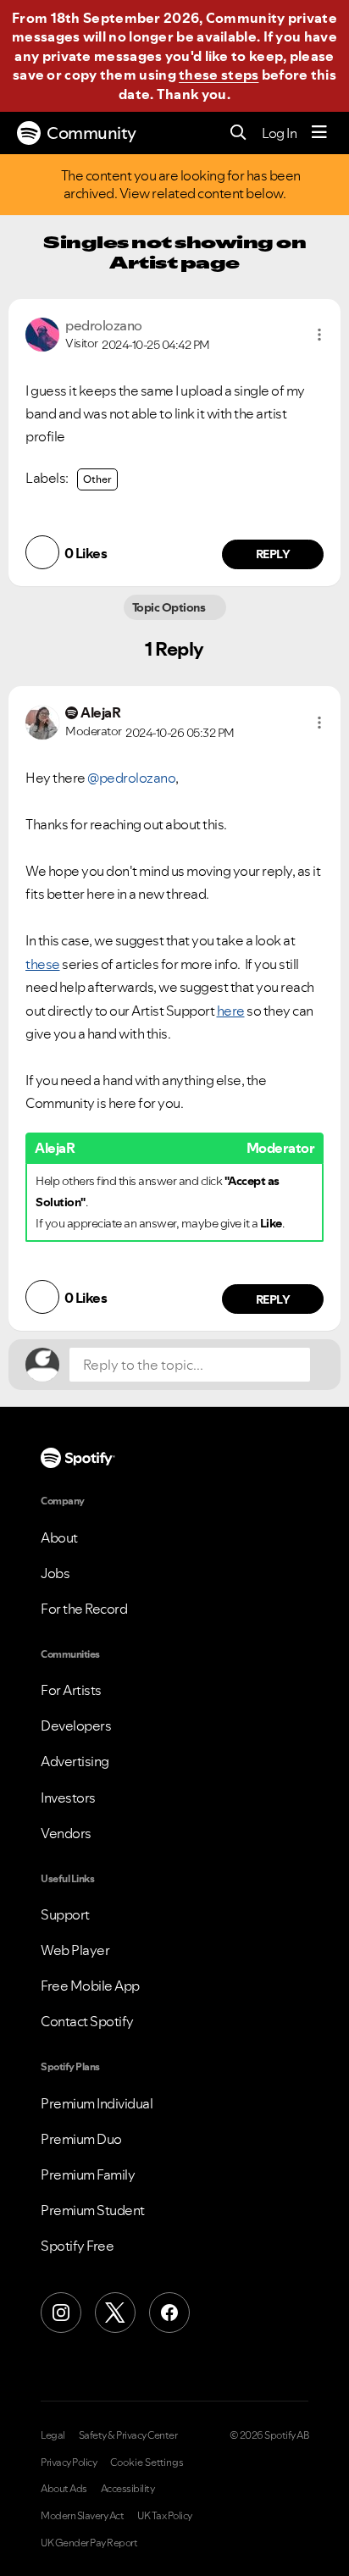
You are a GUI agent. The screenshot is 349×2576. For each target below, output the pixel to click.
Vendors (66, 1833)
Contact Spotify (87, 2021)
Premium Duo (81, 2139)
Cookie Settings (147, 2462)
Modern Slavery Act (82, 2516)
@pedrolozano (131, 778)
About (59, 1537)
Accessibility (128, 2489)
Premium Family (88, 2174)
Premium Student (93, 2210)
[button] (319, 335)
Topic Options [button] (170, 607)
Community (91, 133)
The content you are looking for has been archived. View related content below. (181, 185)
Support (65, 1914)
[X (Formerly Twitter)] (115, 2313)
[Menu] (319, 133)
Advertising (75, 1761)
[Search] (238, 133)
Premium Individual (97, 2103)
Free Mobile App (90, 1986)
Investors (68, 1798)
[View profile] (42, 333)
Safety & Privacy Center (128, 2435)
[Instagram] (61, 2313)
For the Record (84, 1609)
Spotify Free (77, 2246)
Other (97, 479)
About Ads (64, 2489)
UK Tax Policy (165, 2516)
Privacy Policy (69, 2462)
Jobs (55, 1573)
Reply (273, 554)
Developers (76, 1726)
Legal (53, 2435)
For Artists (71, 1690)
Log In (279, 133)
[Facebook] (169, 2313)
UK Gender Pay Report (89, 2543)
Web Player (75, 1950)
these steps (219, 75)
